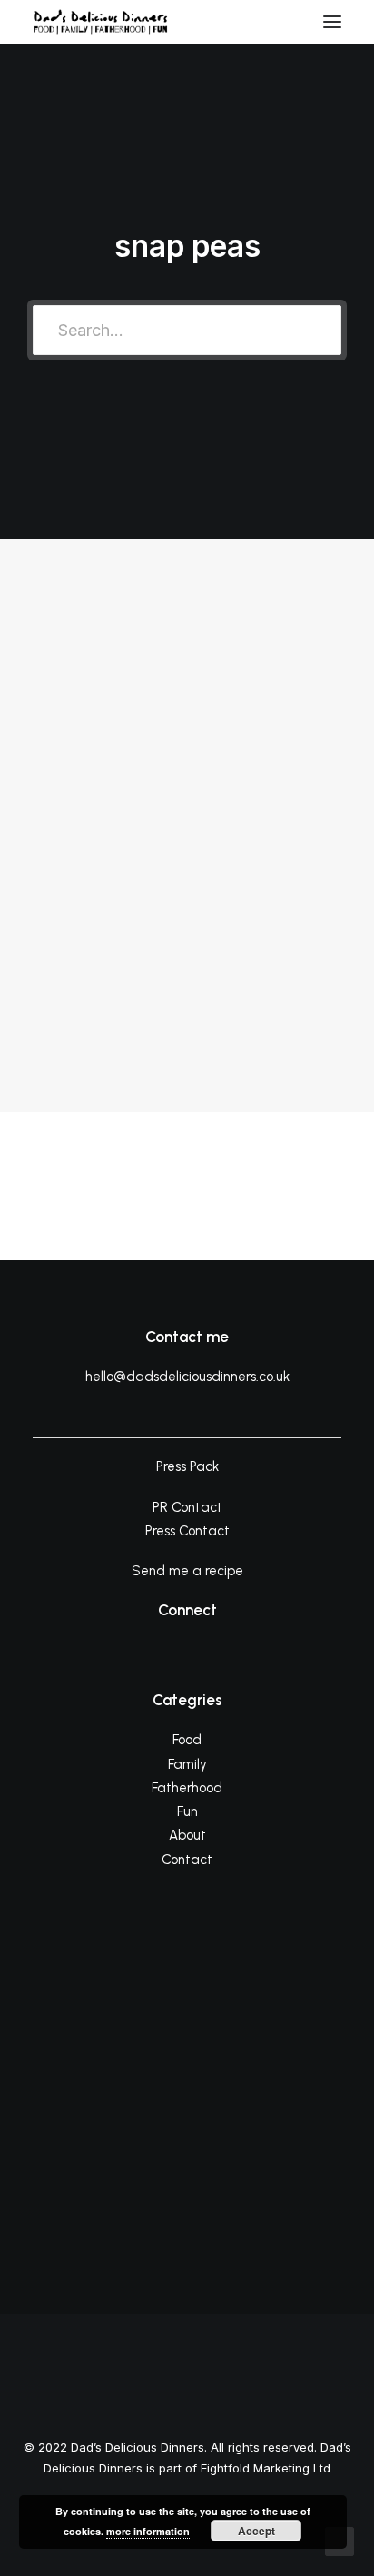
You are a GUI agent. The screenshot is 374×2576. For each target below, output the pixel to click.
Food (283, 649)
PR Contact (187, 1507)
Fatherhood (187, 1788)
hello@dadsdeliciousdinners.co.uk (187, 1377)
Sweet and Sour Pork (142, 879)
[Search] (279, 22)
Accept (256, 2531)
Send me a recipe (187, 1571)
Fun (187, 1811)
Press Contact (187, 1531)
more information (148, 2531)
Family (187, 1764)
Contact (187, 1860)
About (187, 1835)
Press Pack (187, 1466)
